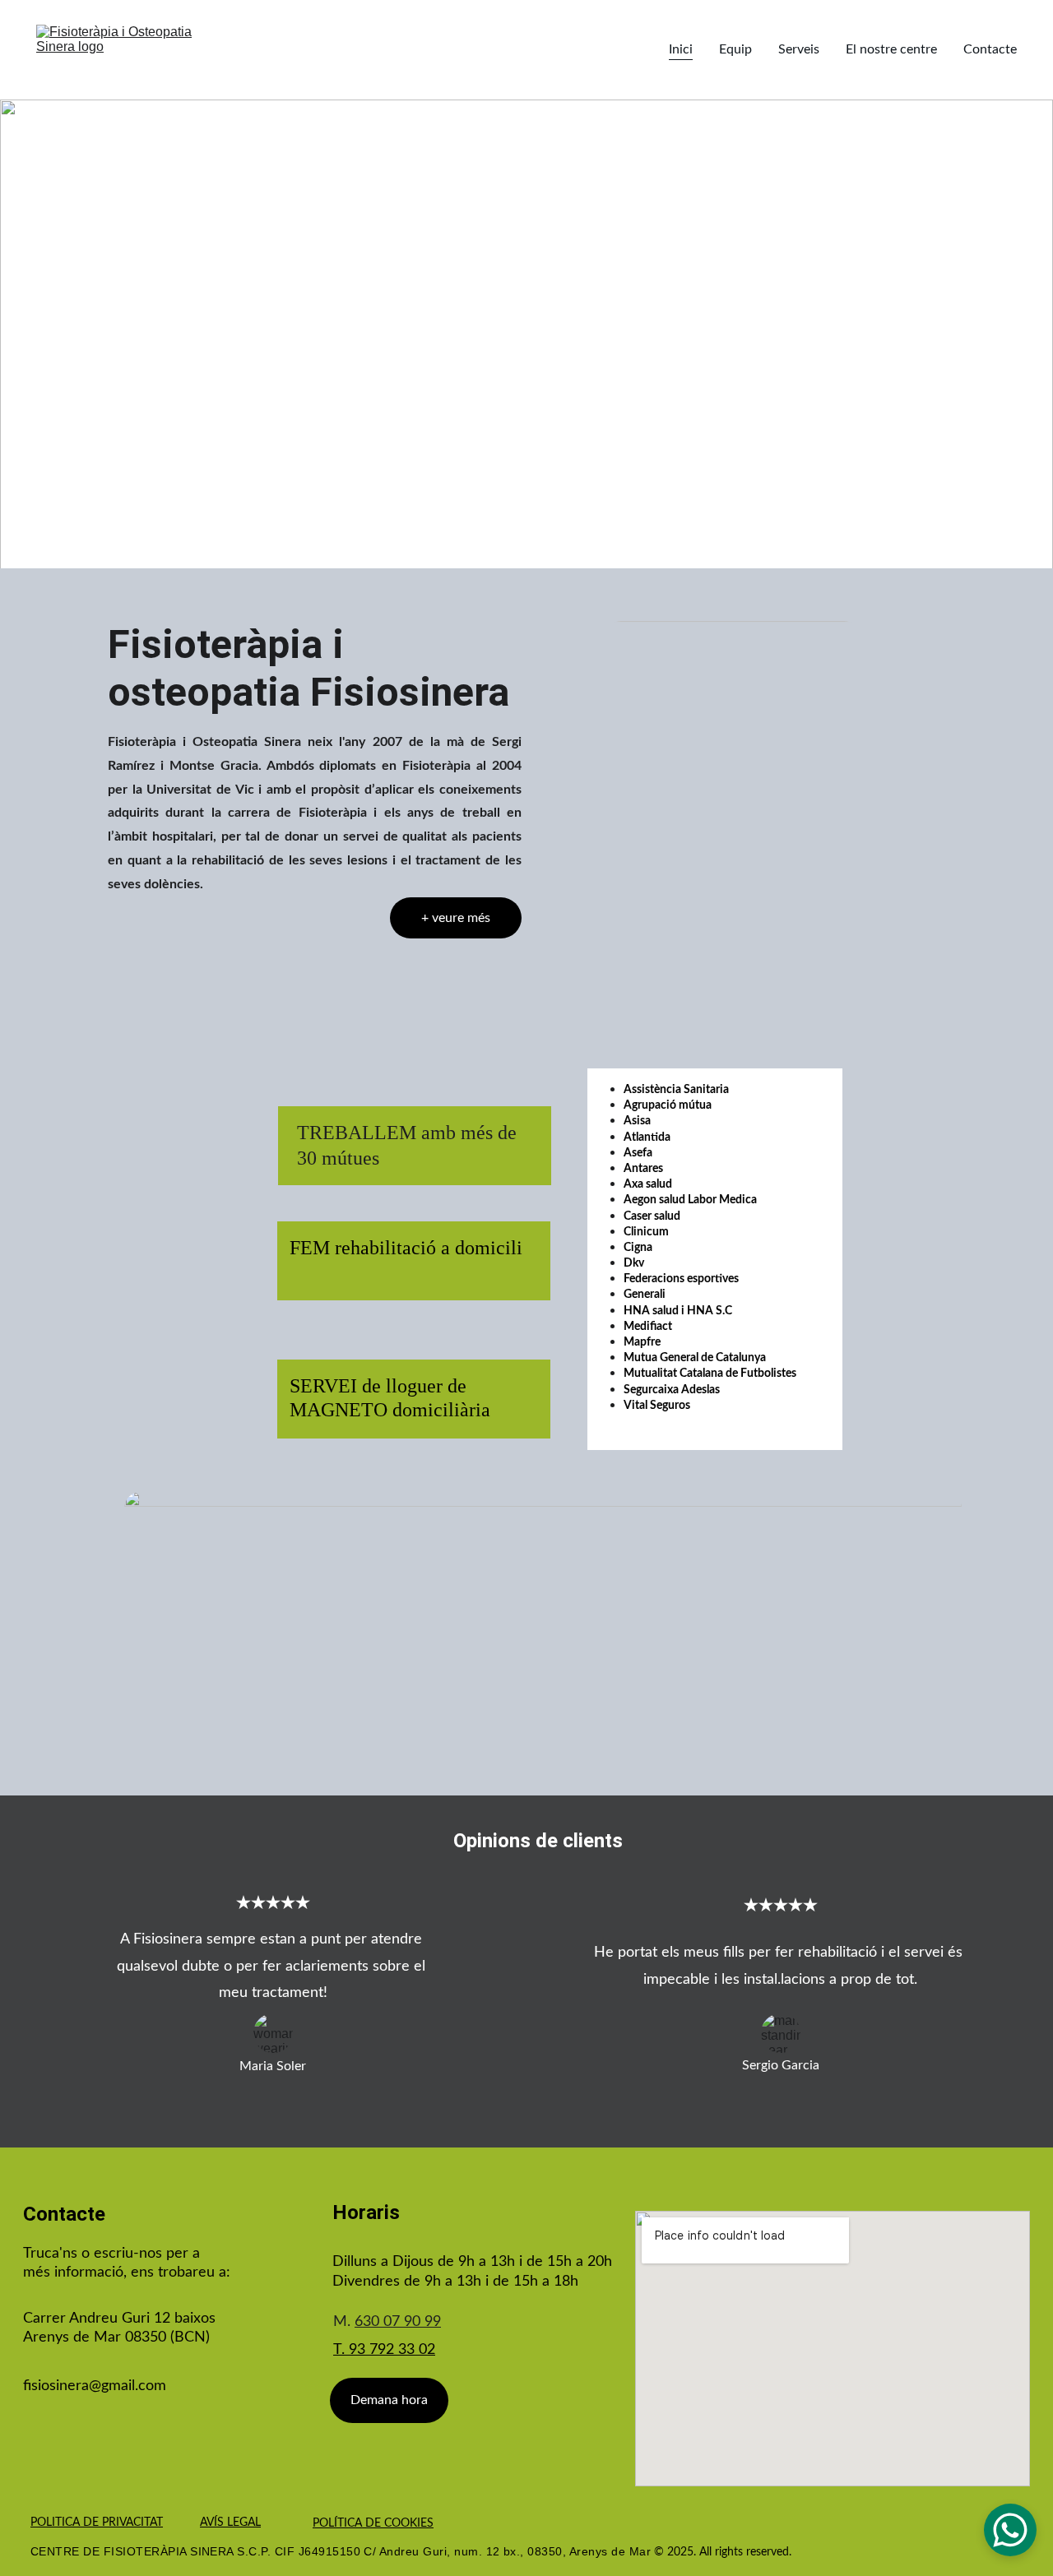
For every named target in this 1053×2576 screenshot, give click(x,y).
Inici (681, 49)
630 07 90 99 (398, 2322)
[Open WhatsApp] (1010, 2530)
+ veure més (456, 918)
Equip (735, 49)
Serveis (799, 49)
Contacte (990, 49)
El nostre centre (891, 49)
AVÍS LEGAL (230, 2523)
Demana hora (389, 2400)
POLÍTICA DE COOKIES (373, 2523)
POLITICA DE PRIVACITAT (97, 2523)
